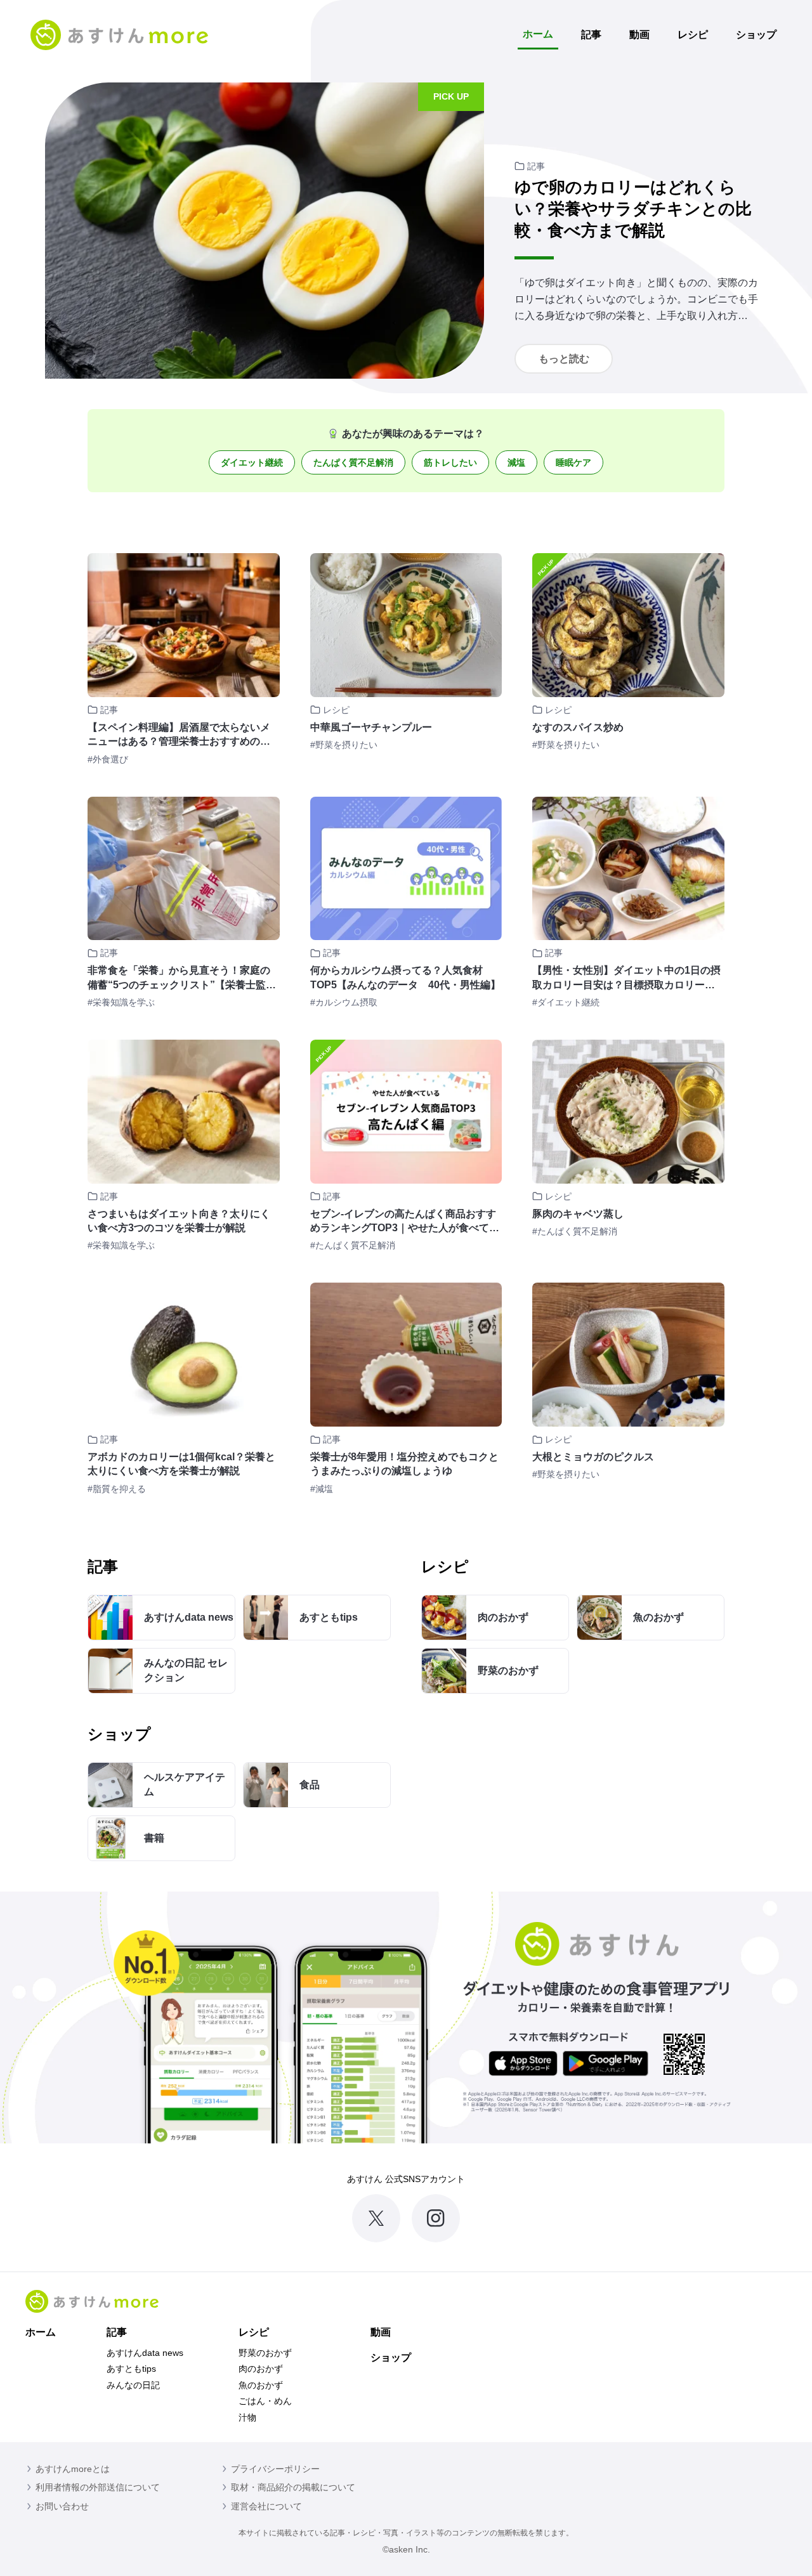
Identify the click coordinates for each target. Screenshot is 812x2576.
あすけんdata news (145, 2353)
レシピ (693, 35)
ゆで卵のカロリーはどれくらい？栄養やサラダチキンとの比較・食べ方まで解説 (633, 209)
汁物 (247, 2417)
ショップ (756, 35)
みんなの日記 (133, 2385)
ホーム (538, 34)
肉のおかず (261, 2369)
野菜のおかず (265, 2353)
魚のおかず (261, 2385)
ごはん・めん (265, 2401)
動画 (639, 35)
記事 (591, 35)
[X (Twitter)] (376, 2218)
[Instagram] (436, 2218)
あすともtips (131, 2369)
